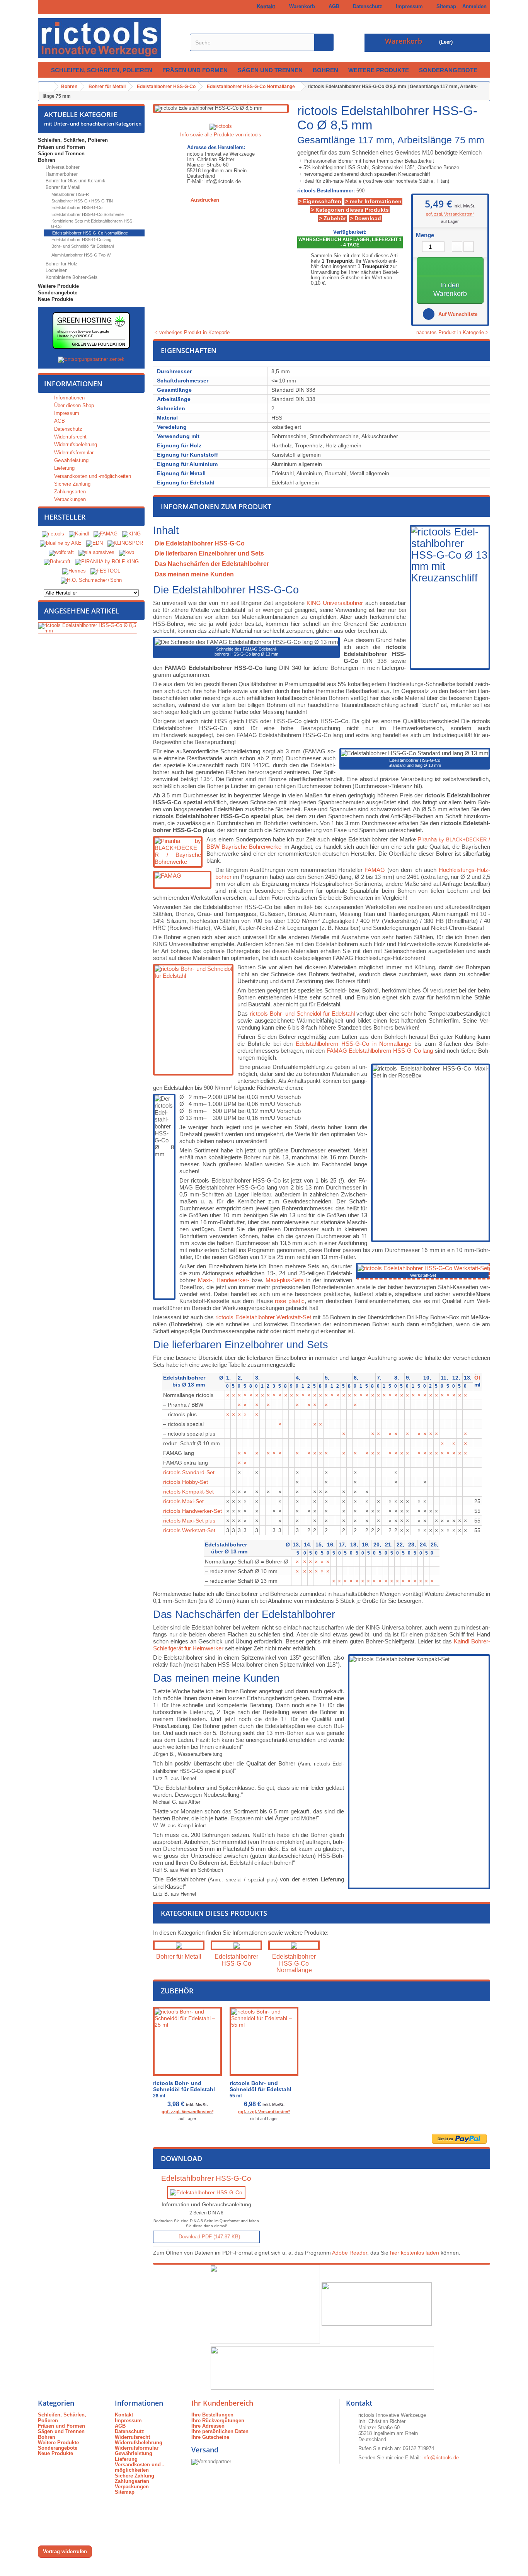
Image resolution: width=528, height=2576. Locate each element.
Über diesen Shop (73, 405)
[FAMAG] (106, 534)
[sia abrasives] (96, 552)
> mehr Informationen (373, 201)
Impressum (408, 6)
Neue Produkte (55, 299)
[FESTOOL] (105, 571)
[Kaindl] (79, 534)
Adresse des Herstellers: (216, 148)
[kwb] (127, 552)
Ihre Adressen (208, 2426)
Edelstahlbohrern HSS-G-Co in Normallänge (353, 1044)
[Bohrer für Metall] (179, 1945)
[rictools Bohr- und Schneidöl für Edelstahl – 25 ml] (187, 2041)
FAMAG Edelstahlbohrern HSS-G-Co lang (380, 1051)
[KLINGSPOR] (125, 543)
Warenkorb (301, 6)
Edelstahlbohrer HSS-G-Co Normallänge (89, 233)
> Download (365, 218)
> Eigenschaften (320, 201)
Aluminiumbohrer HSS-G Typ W (80, 255)
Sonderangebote (448, 70)
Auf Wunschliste (457, 314)
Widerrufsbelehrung (75, 444)
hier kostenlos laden (415, 2253)
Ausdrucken (205, 200)
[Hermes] (74, 571)
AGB (332, 6)
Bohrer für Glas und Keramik (75, 181)
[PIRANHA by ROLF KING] (107, 562)
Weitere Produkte (379, 70)
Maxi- (205, 1280)
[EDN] (95, 543)
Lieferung (64, 468)
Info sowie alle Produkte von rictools (221, 135)
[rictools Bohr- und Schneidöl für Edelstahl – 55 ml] (264, 2041)
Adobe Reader (350, 2253)
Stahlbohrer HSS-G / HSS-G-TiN (82, 201)
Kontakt (264, 6)
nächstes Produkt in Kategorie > (453, 333)
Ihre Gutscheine (210, 2437)
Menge (425, 235)
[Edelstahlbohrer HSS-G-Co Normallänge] (294, 1945)
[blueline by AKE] (61, 543)
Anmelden (474, 6)
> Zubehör (332, 218)
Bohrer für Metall (62, 187)
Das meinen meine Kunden (194, 574)
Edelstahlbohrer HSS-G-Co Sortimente (87, 214)
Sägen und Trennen (270, 70)
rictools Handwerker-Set (192, 1511)
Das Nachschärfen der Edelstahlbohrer (212, 564)
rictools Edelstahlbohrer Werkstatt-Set (263, 1317)
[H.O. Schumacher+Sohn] (91, 580)
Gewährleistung (71, 460)
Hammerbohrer (61, 174)
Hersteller (65, 517)
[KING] (131, 534)
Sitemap (445, 6)
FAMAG (375, 870)
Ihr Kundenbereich (222, 2403)
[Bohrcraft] (57, 562)
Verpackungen (69, 499)
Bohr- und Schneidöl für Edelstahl (82, 246)
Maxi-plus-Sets (285, 1280)
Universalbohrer (62, 167)
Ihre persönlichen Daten (220, 2431)
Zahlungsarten (69, 492)
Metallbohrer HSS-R (70, 194)
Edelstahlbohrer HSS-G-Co (76, 207)
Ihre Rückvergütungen (218, 2421)
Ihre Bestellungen (212, 2415)
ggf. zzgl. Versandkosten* (450, 214)
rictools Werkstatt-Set (189, 1530)
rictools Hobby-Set (186, 1482)
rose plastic (290, 1301)
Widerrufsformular (73, 453)
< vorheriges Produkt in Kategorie (191, 332)
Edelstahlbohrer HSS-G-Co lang (81, 240)
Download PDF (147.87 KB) (209, 2237)
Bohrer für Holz (61, 264)
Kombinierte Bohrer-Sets (71, 277)
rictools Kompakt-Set (188, 1492)
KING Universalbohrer (335, 603)
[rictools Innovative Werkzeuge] (110, 38)
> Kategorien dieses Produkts (350, 210)
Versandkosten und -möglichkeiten (92, 476)
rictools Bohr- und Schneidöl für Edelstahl (302, 1014)
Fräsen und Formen (195, 70)
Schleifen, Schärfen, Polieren (102, 70)
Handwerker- (233, 1280)
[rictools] (53, 534)
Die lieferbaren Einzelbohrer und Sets (209, 553)
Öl (477, 1378)
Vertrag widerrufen (65, 2551)
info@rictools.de (441, 2458)
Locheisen (56, 270)
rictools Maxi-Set (183, 1501)
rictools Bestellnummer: (326, 191)
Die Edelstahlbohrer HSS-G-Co (200, 543)
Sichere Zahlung (72, 484)
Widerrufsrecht (70, 437)
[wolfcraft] (61, 552)
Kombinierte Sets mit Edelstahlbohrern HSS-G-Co (92, 224)
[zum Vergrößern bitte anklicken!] (423, 1268)
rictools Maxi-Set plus (189, 1521)
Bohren (325, 70)
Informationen (73, 384)
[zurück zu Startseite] (46, 87)
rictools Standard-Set (189, 1472)
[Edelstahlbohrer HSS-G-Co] (236, 1945)
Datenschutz (366, 6)
